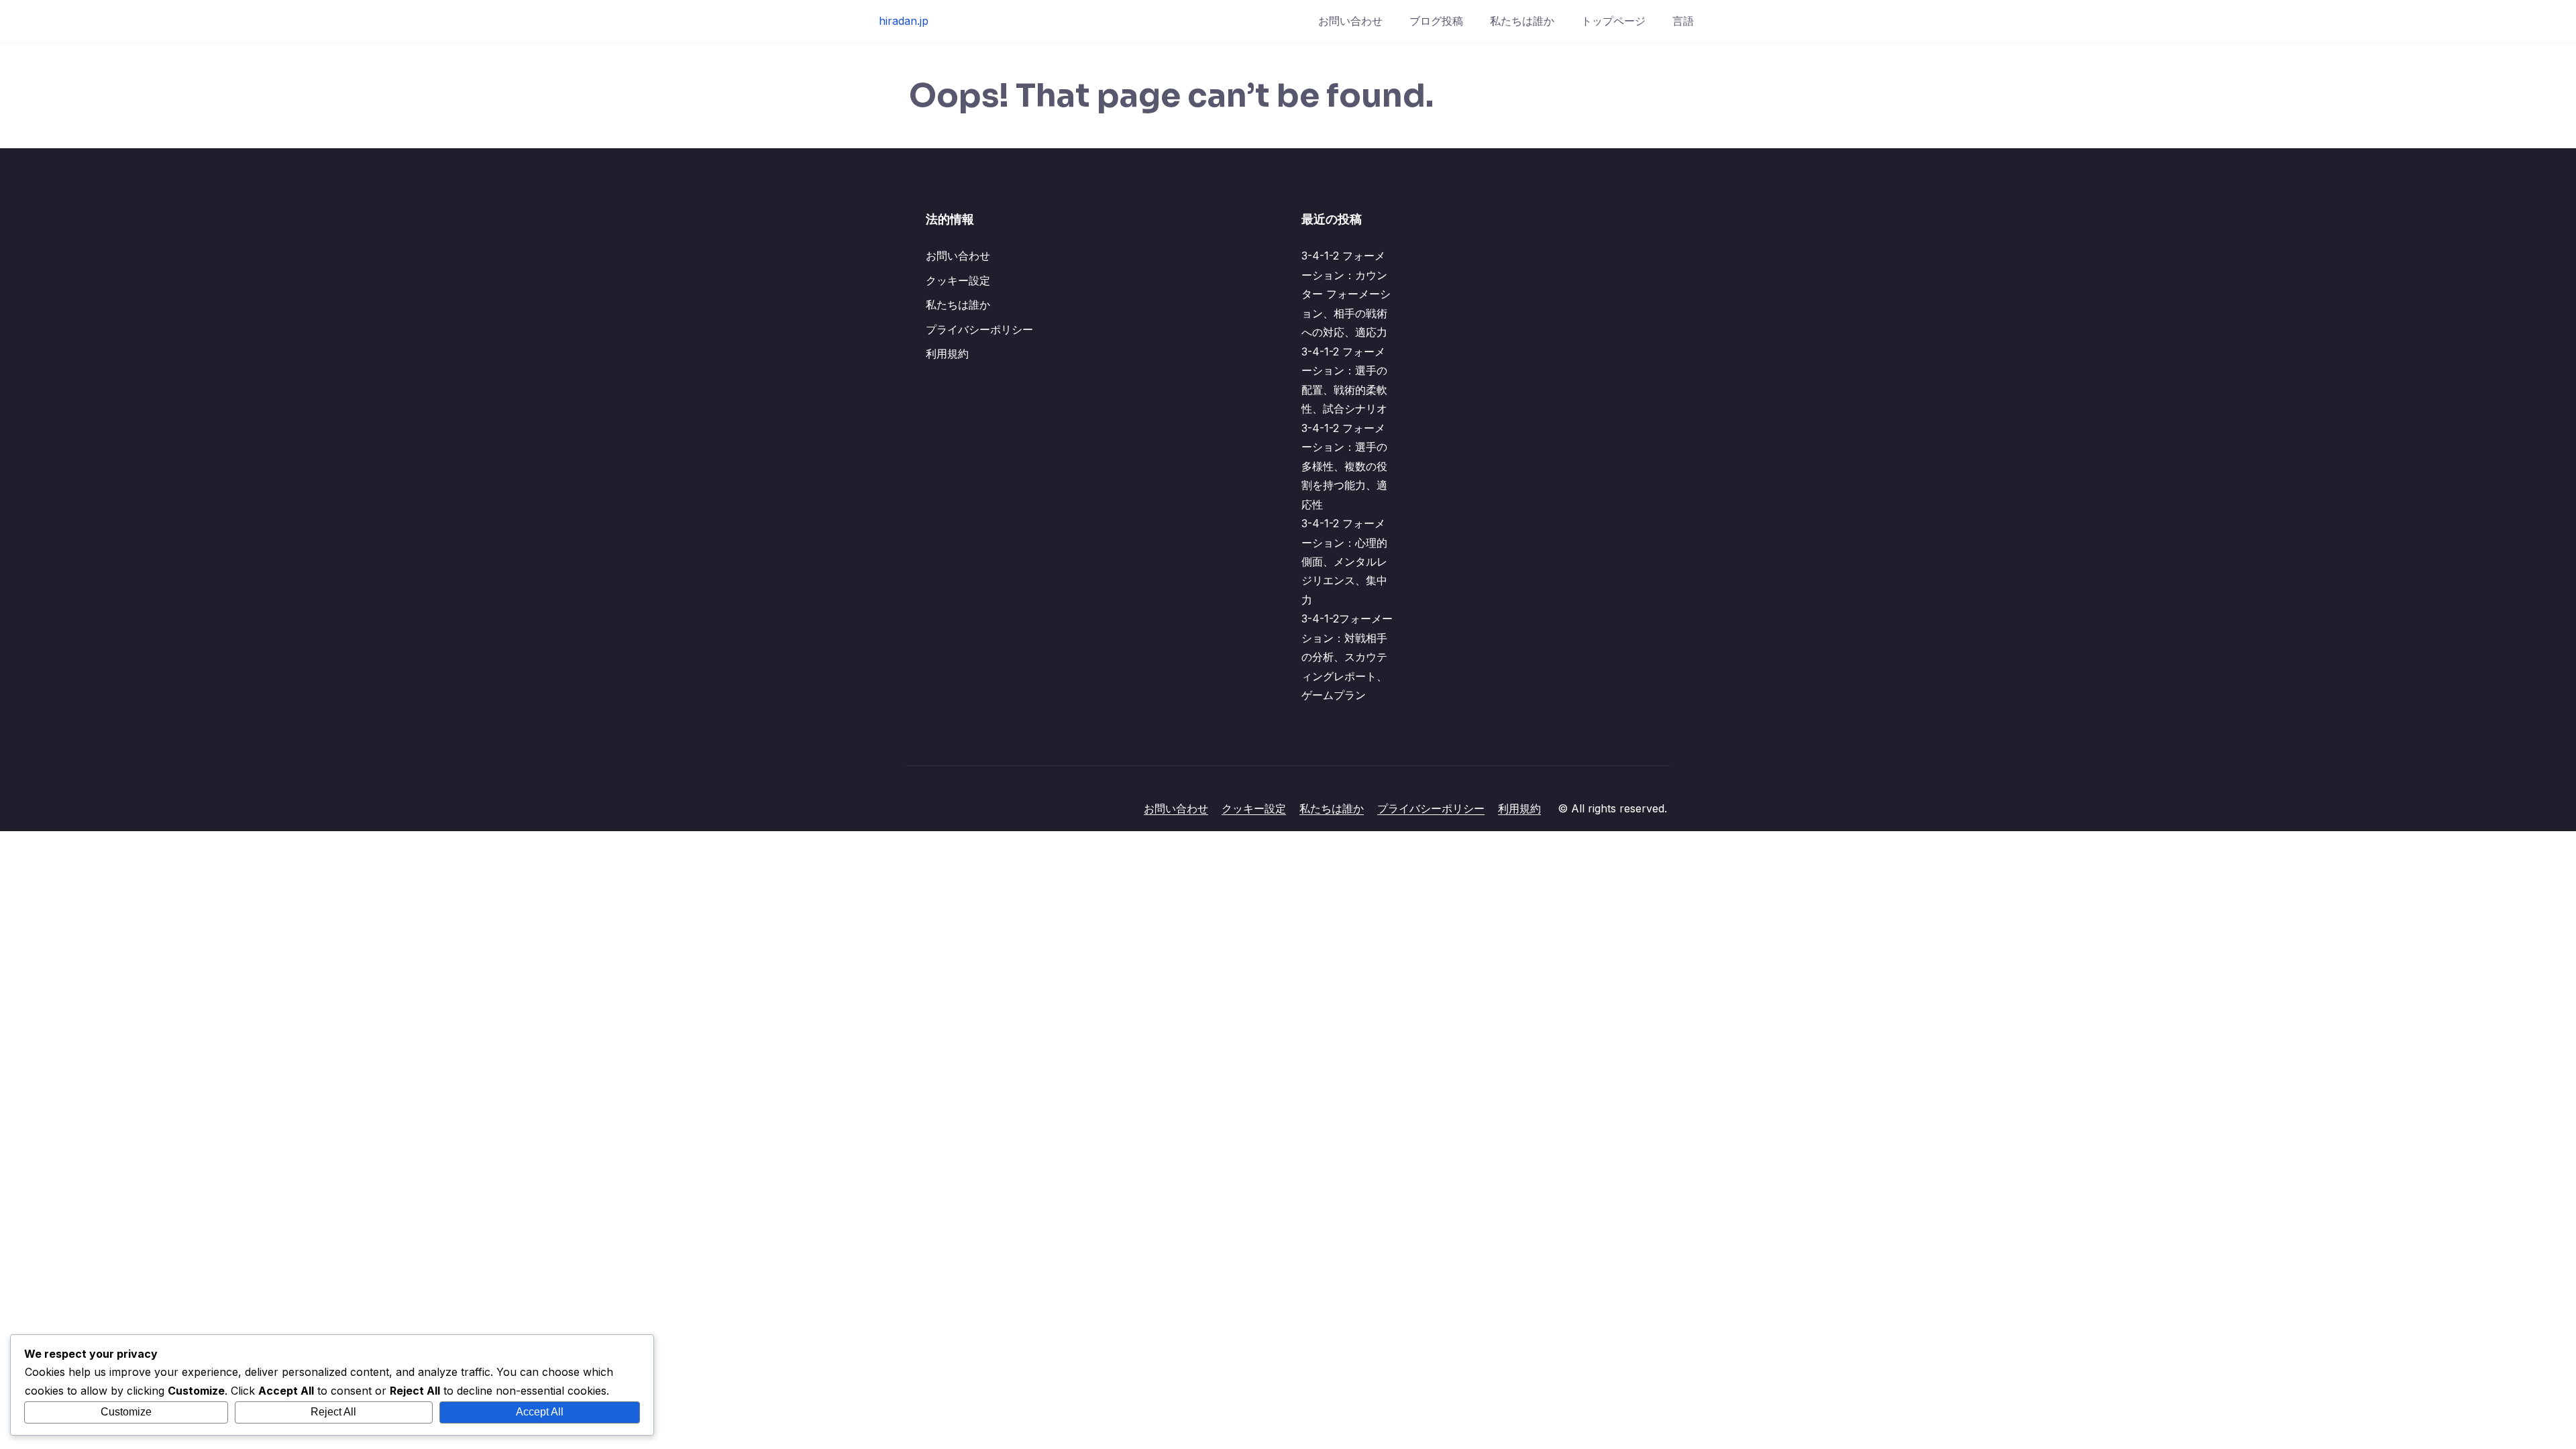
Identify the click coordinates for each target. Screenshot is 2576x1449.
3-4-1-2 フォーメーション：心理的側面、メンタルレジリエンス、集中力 (1344, 561)
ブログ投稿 (1436, 21)
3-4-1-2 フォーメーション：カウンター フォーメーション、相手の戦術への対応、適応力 (1346, 294)
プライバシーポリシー (979, 329)
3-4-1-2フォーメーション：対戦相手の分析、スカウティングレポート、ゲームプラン (1347, 657)
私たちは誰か (1522, 21)
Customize (126, 1412)
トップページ (1613, 21)
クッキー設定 (958, 280)
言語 (1683, 21)
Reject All (333, 1412)
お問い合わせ (1350, 21)
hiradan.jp (904, 21)
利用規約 (947, 354)
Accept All (540, 1412)
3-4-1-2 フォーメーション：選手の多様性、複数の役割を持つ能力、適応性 (1344, 466)
